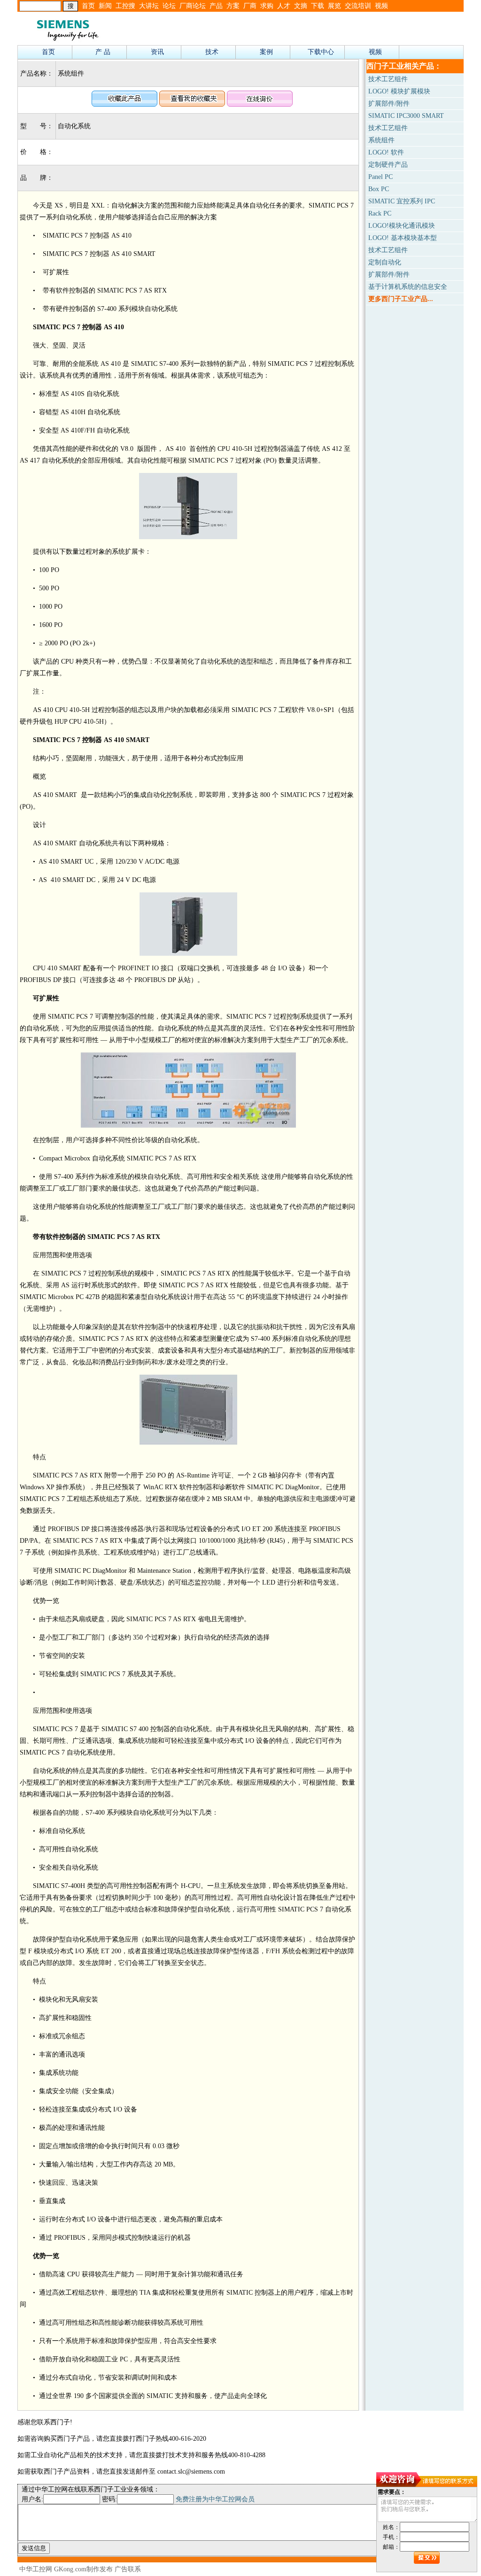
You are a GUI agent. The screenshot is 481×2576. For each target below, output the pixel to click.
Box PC (379, 189)
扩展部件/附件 (389, 104)
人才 (284, 6)
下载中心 (321, 52)
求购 (267, 6)
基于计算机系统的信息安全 (408, 287)
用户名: (32, 2499)
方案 (233, 6)
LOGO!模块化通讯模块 (402, 226)
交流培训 (358, 6)
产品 (216, 6)
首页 (88, 6)
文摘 (301, 6)
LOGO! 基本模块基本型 (403, 238)
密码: (109, 2499)
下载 (318, 6)
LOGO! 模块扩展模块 (399, 91)
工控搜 (125, 6)
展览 (334, 6)
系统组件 (381, 140)
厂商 (250, 6)
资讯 (157, 52)
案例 (266, 52)
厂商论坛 (193, 6)
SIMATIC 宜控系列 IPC (402, 201)
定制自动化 (385, 262)
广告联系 (128, 2569)
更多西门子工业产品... (401, 299)
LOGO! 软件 (386, 152)
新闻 (105, 6)
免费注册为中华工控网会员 (215, 2499)
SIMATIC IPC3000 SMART (406, 116)
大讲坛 (149, 6)
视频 (381, 6)
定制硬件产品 (388, 165)
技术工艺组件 (388, 79)
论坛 (169, 6)
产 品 (103, 52)
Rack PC (380, 213)
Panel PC (380, 177)
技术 (212, 52)
